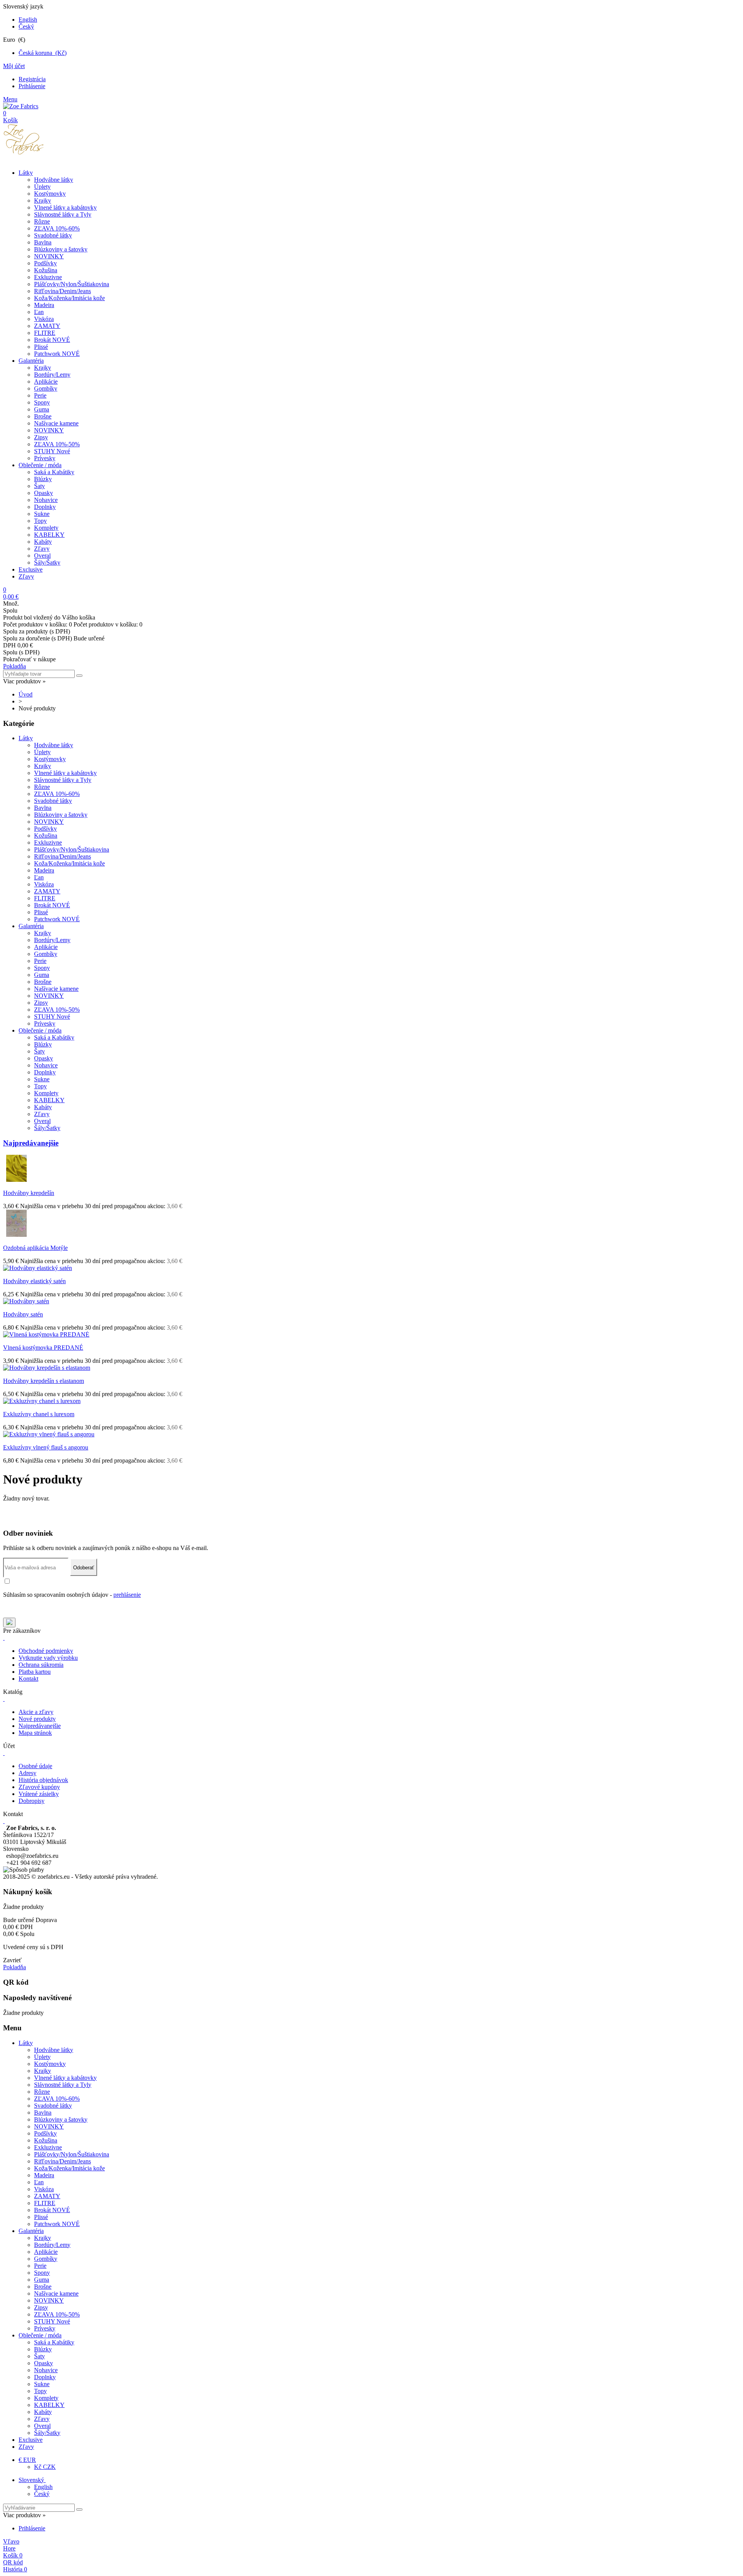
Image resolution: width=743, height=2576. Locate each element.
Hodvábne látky (54, 180)
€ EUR (27, 2460)
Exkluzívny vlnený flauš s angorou (46, 1447)
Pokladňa (15, 666)
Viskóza (44, 319)
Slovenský (32, 2480)
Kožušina (46, 270)
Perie (40, 395)
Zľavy (42, 549)
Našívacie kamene (56, 423)
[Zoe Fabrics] (21, 106)
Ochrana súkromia (41, 1665)
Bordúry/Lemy (52, 375)
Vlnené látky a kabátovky (65, 207)
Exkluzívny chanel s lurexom (39, 1414)
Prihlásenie (32, 86)
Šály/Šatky (47, 562)
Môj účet (14, 66)
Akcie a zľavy (36, 1712)
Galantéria (31, 361)
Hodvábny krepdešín (29, 1193)
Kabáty (43, 542)
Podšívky (45, 263)
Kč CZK (45, 2467)
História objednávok (43, 1780)
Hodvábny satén (23, 1314)
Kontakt (28, 1679)
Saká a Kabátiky (54, 472)
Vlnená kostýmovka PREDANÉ (43, 1348)
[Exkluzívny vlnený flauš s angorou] (49, 1434)
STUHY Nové (52, 451)
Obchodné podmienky (46, 1651)
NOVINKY (49, 256)
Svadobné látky (53, 235)
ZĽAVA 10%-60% (57, 228)
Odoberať (84, 1568)
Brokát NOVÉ (52, 340)
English (28, 20)
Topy (40, 521)
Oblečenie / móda (40, 465)
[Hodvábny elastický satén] (38, 1268)
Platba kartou (35, 1672)
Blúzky (43, 479)
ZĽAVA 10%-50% (57, 444)
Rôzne (42, 221)
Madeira (44, 305)
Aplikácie (46, 382)
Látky (26, 173)
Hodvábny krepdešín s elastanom (44, 1381)
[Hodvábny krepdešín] (17, 1180)
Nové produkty (37, 1719)
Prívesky (45, 458)
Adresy (27, 1773)
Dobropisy (32, 1801)
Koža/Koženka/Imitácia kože (69, 298)
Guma (42, 409)
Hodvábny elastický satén (34, 1281)
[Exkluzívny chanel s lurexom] (42, 1401)
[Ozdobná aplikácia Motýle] (17, 1235)
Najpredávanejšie (31, 1143)
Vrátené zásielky (39, 1794)
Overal (42, 556)
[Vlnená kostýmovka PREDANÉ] (46, 1334)
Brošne (43, 416)
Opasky (44, 493)
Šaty (39, 486)
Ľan (39, 312)
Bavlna (43, 242)
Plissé (41, 347)
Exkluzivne (48, 277)
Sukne (42, 514)
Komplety (46, 528)
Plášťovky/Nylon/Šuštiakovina (72, 284)
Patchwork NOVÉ (57, 354)
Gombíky (46, 388)
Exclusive (31, 569)
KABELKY (49, 535)
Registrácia (32, 79)
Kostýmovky (50, 194)
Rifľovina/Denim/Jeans (62, 291)
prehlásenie (127, 1595)
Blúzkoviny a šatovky (61, 249)
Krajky (43, 201)
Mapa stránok (35, 1733)
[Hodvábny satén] (26, 1301)
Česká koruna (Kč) (43, 53)
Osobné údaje (35, 1766)
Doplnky (45, 507)
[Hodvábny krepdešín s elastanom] (47, 1368)
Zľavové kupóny (39, 1787)
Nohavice (46, 500)
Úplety (42, 187)
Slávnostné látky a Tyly (63, 214)
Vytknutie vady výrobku (48, 1658)
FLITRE (45, 333)
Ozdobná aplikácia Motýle (35, 1248)
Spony (42, 402)
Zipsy (41, 437)
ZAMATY (47, 326)
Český (26, 26)
